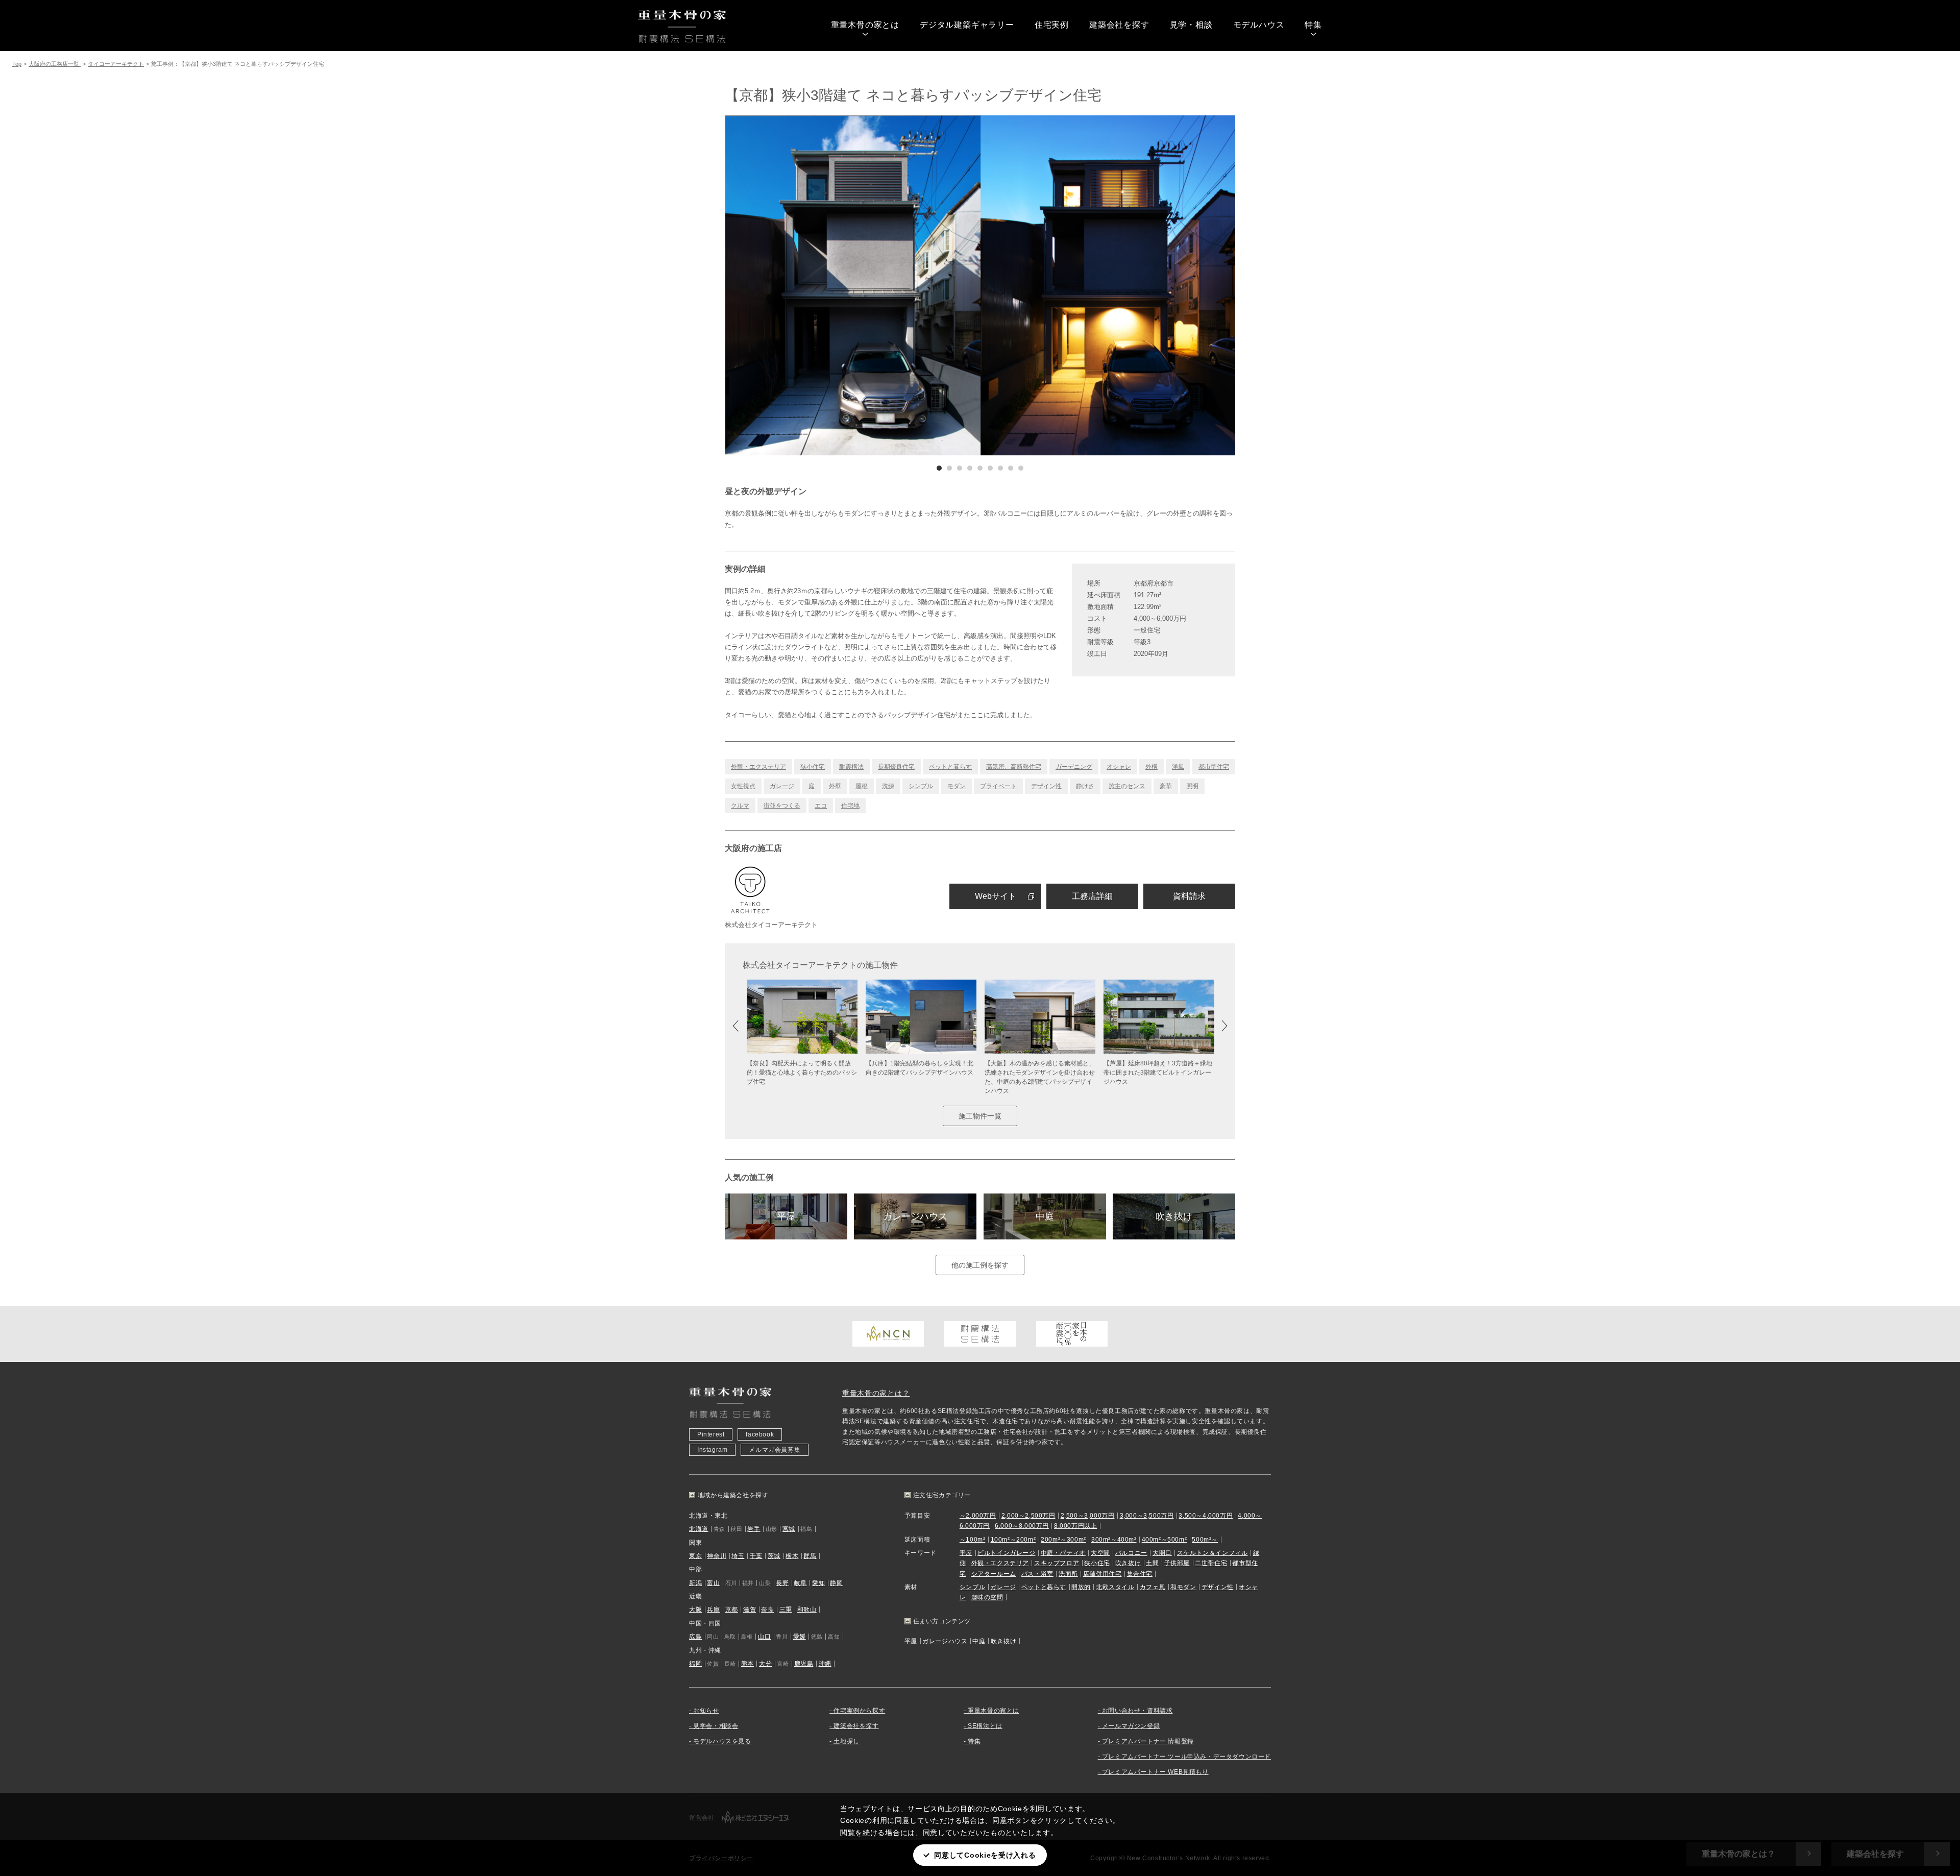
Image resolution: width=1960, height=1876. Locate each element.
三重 (786, 1610)
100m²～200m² (1013, 1540)
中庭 (1045, 1216)
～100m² (973, 1540)
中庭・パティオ (1063, 1553)
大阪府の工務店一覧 (55, 64)
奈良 (767, 1610)
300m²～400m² (1114, 1540)
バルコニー (1131, 1553)
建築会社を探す (1119, 25)
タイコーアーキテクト (116, 64)
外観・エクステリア (758, 767)
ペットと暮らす (950, 767)
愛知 (818, 1583)
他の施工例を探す (980, 1265)
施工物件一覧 (980, 1116)
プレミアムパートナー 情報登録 (1148, 1741)
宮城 (789, 1529)
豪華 (1166, 786)
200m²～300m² (1063, 1540)
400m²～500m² (1165, 1540)
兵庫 (713, 1610)
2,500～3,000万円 (1088, 1516)
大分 (765, 1664)
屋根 (862, 786)
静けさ (1085, 786)
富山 (713, 1583)
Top (17, 64)
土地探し (846, 1741)
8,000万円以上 (1075, 1526)
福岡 (695, 1664)
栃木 (792, 1556)
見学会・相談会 (716, 1726)
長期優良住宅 (896, 767)
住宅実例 (1052, 25)
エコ (821, 806)
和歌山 (807, 1610)
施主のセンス (1127, 786)
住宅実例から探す (859, 1711)
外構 (1151, 767)
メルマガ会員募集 (775, 1450)
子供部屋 (1177, 1563)
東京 (695, 1556)
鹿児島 (804, 1664)
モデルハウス (1259, 25)
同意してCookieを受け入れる (985, 1855)
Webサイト (996, 896)
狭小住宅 (813, 767)
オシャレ (1119, 767)
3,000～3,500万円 (1147, 1516)
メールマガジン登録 (1131, 1726)
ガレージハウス (915, 1216)
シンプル (921, 786)
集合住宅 (1140, 1574)
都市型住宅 (1214, 767)
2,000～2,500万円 (1028, 1516)
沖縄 (825, 1664)
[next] (1108, 285)
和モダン (1183, 1587)
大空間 (1100, 1553)
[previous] (852, 285)
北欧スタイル (1115, 1587)
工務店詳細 (1092, 896)
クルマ (740, 806)
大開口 (1162, 1553)
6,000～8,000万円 (1022, 1526)
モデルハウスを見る (722, 1741)
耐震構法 (851, 767)
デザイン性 (1046, 786)
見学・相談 (1191, 25)
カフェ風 (1153, 1587)
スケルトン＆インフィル (1212, 1553)
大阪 (695, 1610)
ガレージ (782, 786)
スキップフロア (1057, 1563)
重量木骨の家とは (865, 25)
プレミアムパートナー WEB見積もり (1155, 1772)
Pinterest (711, 1434)
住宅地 (850, 806)
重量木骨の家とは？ (876, 1393)
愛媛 (800, 1637)
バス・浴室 (1037, 1574)
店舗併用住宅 (1102, 1574)
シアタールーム (994, 1574)
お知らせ (706, 1711)
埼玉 (738, 1556)
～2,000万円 (978, 1516)
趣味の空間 (987, 1597)
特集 (1313, 25)
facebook (760, 1434)
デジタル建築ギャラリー (967, 25)
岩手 (754, 1529)
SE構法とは (985, 1726)
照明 (1192, 786)
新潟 (695, 1583)
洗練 (888, 786)
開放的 (1081, 1587)
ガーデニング (1074, 767)
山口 (764, 1637)
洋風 (1178, 767)
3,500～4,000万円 (1206, 1516)
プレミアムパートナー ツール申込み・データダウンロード (1186, 1757)
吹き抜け (1174, 1216)
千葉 (756, 1556)
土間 (1152, 1563)
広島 (695, 1637)
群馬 (810, 1556)
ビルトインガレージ (1006, 1553)
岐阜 (801, 1583)
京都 (732, 1610)
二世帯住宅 (1211, 1563)
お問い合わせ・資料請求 (1137, 1711)
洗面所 (1068, 1574)
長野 (782, 1583)
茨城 (774, 1556)
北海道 (699, 1529)
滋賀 (750, 1610)
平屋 (786, 1216)
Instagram (712, 1450)
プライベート (998, 786)
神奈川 (717, 1556)
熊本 (748, 1664)
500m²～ (1205, 1540)
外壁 (835, 786)
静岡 (836, 1583)
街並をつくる (782, 806)
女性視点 (743, 786)
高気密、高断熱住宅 (1014, 767)
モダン (957, 786)
